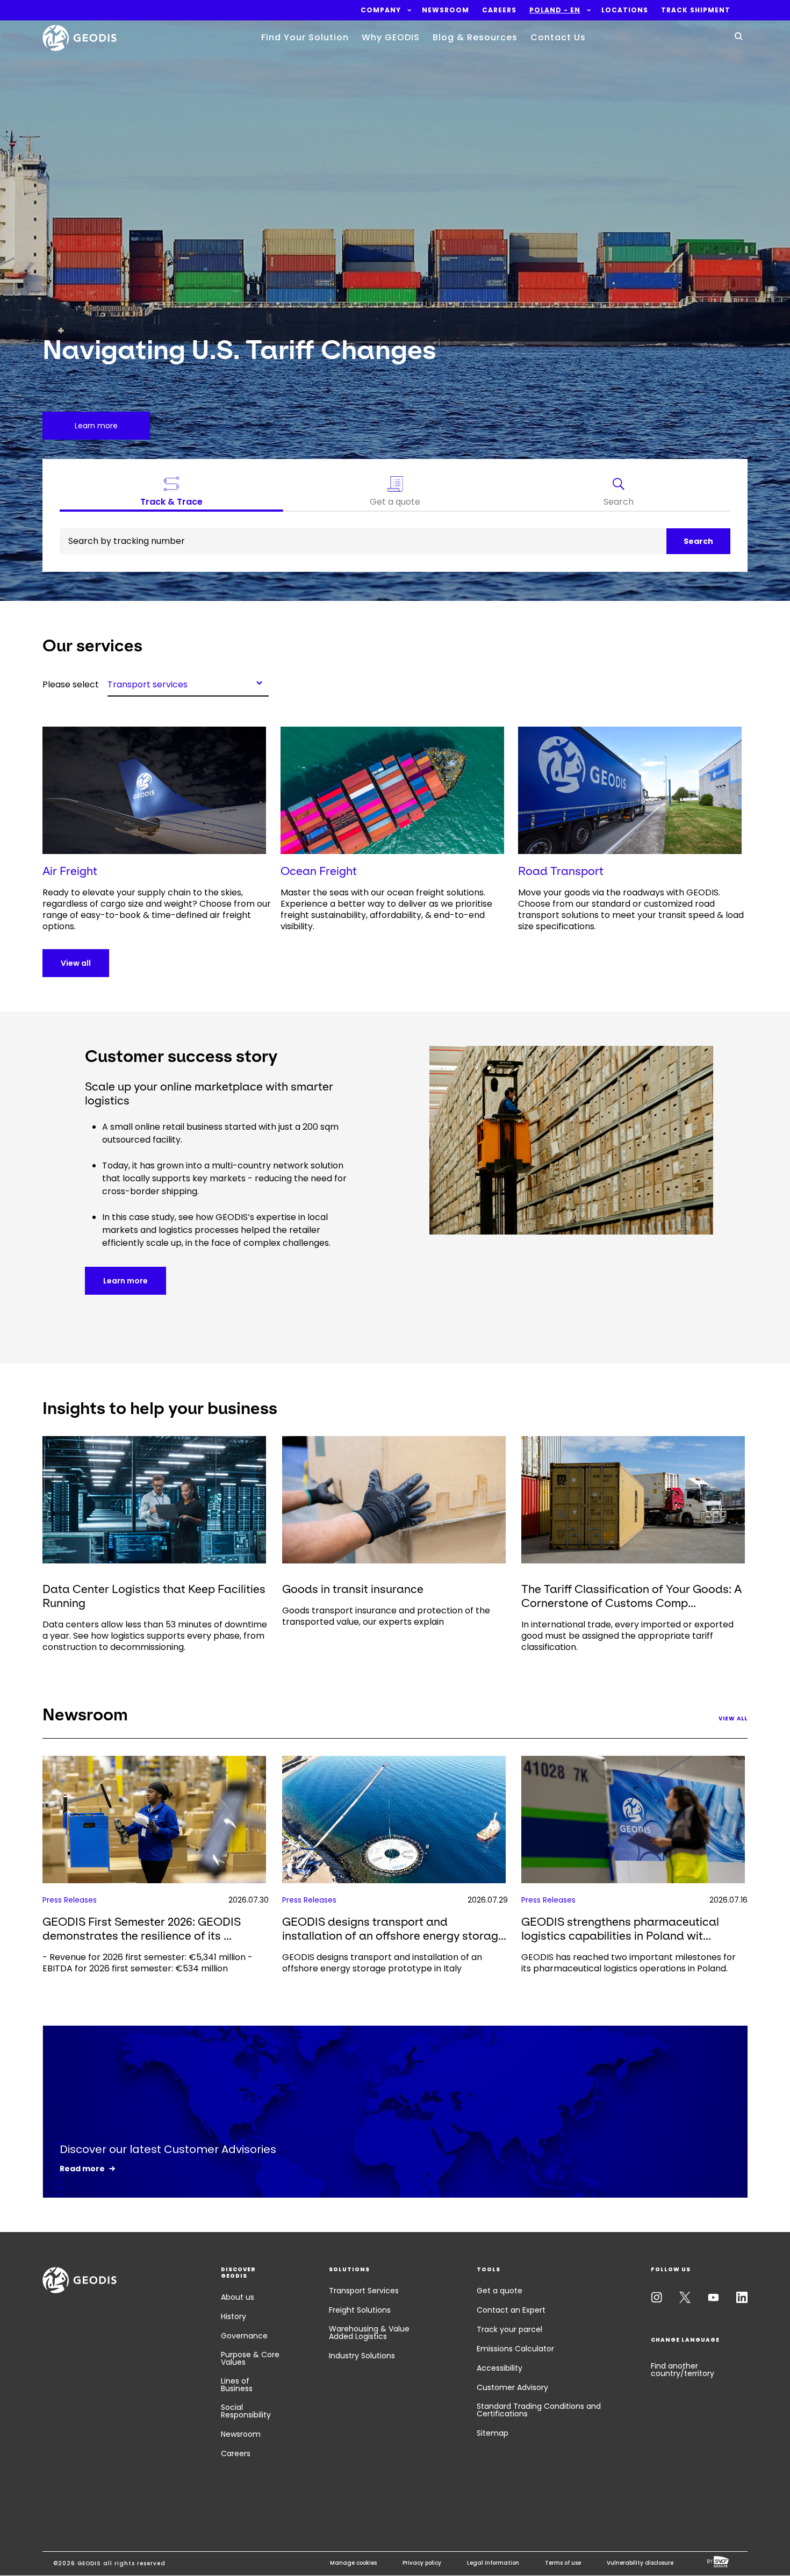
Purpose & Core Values (250, 2358)
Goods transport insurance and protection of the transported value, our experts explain (386, 1616)
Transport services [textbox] (148, 684)
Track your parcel (509, 2329)
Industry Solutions (362, 2356)
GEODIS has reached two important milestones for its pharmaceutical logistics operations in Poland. (629, 1963)
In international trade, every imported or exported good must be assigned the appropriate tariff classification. (627, 1636)
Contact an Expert (511, 2310)
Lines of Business (237, 2385)
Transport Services (364, 2291)
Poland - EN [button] (555, 10)
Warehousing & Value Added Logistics (369, 2333)
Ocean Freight (319, 871)
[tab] (619, 494)
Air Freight (70, 871)
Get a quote (500, 2291)
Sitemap (493, 2433)
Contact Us (558, 37)
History (234, 2316)
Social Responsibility (246, 2411)
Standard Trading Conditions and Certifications (539, 2410)
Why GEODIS (391, 37)
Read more (82, 2169)
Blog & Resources (475, 37)
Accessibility (500, 2368)
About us (238, 2297)
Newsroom (241, 2434)
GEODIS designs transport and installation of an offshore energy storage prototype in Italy (382, 1963)
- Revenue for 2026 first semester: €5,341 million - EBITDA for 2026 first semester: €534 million (148, 1963)
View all (76, 963)
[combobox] (188, 683)
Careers (236, 2453)
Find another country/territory (683, 2370)
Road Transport (561, 871)
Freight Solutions (360, 2310)
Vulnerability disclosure (640, 2563)
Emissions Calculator (515, 2349)
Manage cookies (353, 2563)
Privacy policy (422, 2563)
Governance (244, 2336)
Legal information (493, 2563)
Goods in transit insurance (353, 1589)
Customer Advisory (512, 2387)
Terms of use (563, 2563)
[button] (381, 10)
